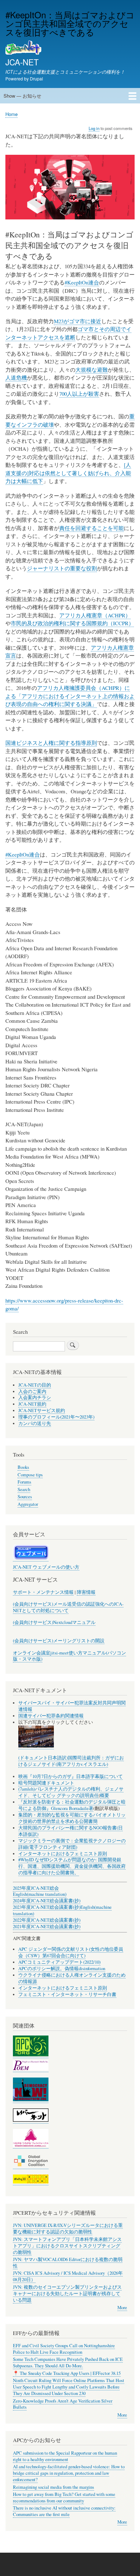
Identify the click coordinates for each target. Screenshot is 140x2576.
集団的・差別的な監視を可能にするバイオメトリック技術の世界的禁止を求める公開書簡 (72, 1818)
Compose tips (30, 1475)
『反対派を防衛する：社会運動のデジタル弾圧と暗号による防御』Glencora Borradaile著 (72, 1805)
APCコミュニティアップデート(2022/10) (59, 1962)
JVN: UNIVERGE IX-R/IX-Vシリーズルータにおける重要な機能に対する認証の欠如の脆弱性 (68, 2229)
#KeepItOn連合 (82, 282)
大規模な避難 (92, 370)
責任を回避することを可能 (92, 528)
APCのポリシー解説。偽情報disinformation (62, 1969)
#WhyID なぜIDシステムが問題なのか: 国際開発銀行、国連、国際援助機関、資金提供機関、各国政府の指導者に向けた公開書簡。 (72, 1866)
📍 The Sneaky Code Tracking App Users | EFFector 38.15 (67, 2373)
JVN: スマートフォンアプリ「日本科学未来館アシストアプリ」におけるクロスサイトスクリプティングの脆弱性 (67, 2246)
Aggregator (28, 1504)
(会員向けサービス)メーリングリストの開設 (59, 1641)
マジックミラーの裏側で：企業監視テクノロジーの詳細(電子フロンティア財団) (72, 1844)
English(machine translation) (40, 1894)
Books (23, 1467)
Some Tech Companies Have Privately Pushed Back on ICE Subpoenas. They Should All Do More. (68, 2363)
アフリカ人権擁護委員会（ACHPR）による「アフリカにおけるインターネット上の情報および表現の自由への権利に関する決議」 (70, 696)
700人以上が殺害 (79, 394)
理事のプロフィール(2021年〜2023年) (56, 1417)
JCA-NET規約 (32, 1404)
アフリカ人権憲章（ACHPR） (95, 615)
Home (11, 114)
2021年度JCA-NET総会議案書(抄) (47, 1927)
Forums (24, 1482)
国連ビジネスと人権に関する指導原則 (51, 743)
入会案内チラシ (35, 1398)
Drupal (36, 78)
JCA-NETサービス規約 (42, 1410)
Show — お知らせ (22, 96)
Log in (94, 128)
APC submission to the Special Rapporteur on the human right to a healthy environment (65, 2456)
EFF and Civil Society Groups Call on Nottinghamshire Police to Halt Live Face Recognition (64, 2349)
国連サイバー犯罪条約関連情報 (51, 1716)
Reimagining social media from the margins (53, 2487)
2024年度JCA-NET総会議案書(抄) (47, 1901)
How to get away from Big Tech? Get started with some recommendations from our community (64, 2498)
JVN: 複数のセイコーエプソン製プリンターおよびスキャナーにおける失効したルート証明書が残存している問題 (67, 2294)
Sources (25, 1497)
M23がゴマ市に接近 (78, 321)
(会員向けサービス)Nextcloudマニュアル (54, 1622)
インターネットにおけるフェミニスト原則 (63, 1854)
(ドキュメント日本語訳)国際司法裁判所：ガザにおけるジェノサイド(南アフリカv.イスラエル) (71, 1761)
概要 (104, 1795)
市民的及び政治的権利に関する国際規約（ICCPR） (72, 623)
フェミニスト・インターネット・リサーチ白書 (67, 1994)
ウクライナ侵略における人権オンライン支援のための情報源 (72, 1978)
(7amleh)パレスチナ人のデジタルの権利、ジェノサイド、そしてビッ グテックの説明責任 (71, 1792)
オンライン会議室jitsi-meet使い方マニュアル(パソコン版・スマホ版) (69, 1656)
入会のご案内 (32, 1391)
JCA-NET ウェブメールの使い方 (46, 1567)
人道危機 (16, 377)
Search (24, 1489)
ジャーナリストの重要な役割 (62, 568)
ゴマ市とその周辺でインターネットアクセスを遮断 (68, 333)
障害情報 (86, 1592)
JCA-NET (22, 62)
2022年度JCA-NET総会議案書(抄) (47, 1920)
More (122, 2308)
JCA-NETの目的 (35, 1385)
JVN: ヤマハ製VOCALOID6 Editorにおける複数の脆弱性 (68, 2263)
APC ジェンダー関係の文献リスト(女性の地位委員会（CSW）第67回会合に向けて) (71, 1952)
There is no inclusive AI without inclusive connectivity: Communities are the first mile (64, 2511)
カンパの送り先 (35, 1423)
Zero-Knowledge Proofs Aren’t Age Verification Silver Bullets (63, 2404)
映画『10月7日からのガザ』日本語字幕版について (71, 1776)
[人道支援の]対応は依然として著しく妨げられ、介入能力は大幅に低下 (68, 473)
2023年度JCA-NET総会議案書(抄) (47, 1907)
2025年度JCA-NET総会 (36, 1888)
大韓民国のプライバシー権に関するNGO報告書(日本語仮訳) (71, 1831)
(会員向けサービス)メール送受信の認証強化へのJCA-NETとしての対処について (68, 1607)
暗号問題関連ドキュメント (46, 1783)
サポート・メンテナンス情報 (43, 1592)
